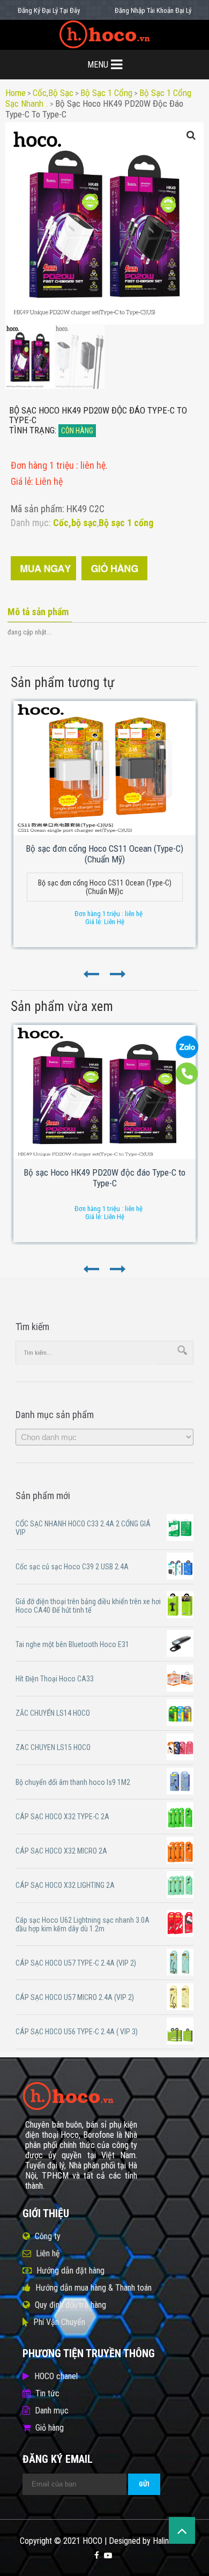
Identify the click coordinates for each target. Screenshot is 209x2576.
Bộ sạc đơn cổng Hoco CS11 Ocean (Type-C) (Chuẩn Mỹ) (104, 854)
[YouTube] (108, 2556)
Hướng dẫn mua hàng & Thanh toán (94, 2288)
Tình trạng (32, 430)
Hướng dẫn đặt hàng (70, 2271)
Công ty (48, 2236)
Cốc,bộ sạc (53, 93)
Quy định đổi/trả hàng (70, 2305)
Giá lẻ (21, 481)
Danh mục (52, 2411)
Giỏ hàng (50, 2428)
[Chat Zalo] (187, 1056)
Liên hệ (48, 2253)
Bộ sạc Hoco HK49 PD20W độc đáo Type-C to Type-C (104, 1178)
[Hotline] (187, 1082)
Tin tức (47, 2393)
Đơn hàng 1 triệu (43, 465)
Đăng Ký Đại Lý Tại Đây (49, 10)
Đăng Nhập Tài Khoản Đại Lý (153, 10)
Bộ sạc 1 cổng (106, 93)
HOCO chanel (56, 2376)
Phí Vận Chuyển (59, 2322)
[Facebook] (97, 2556)
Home (16, 93)
